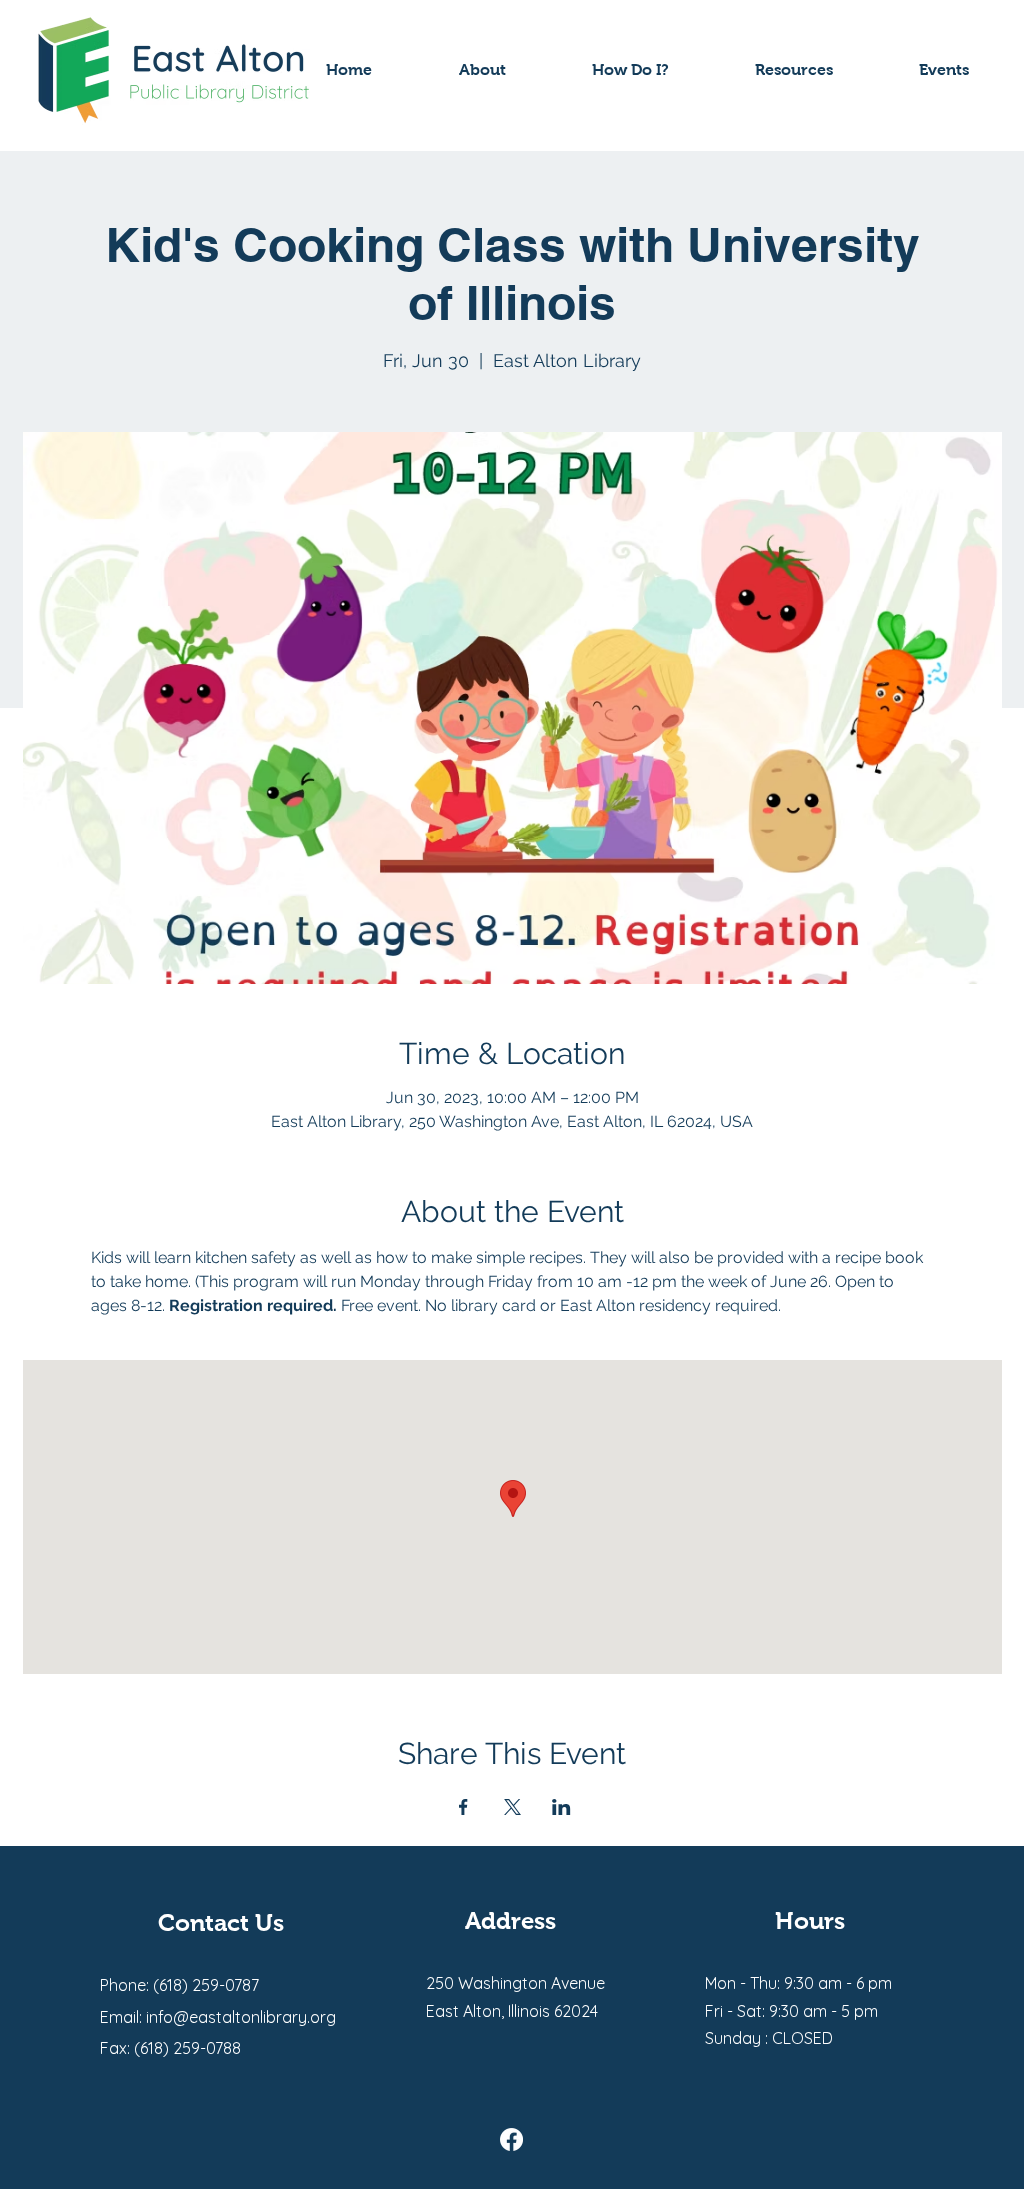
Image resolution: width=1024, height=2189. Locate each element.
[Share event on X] (512, 1807)
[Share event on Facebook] (463, 1807)
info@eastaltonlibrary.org (241, 2017)
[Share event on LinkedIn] (561, 1807)
